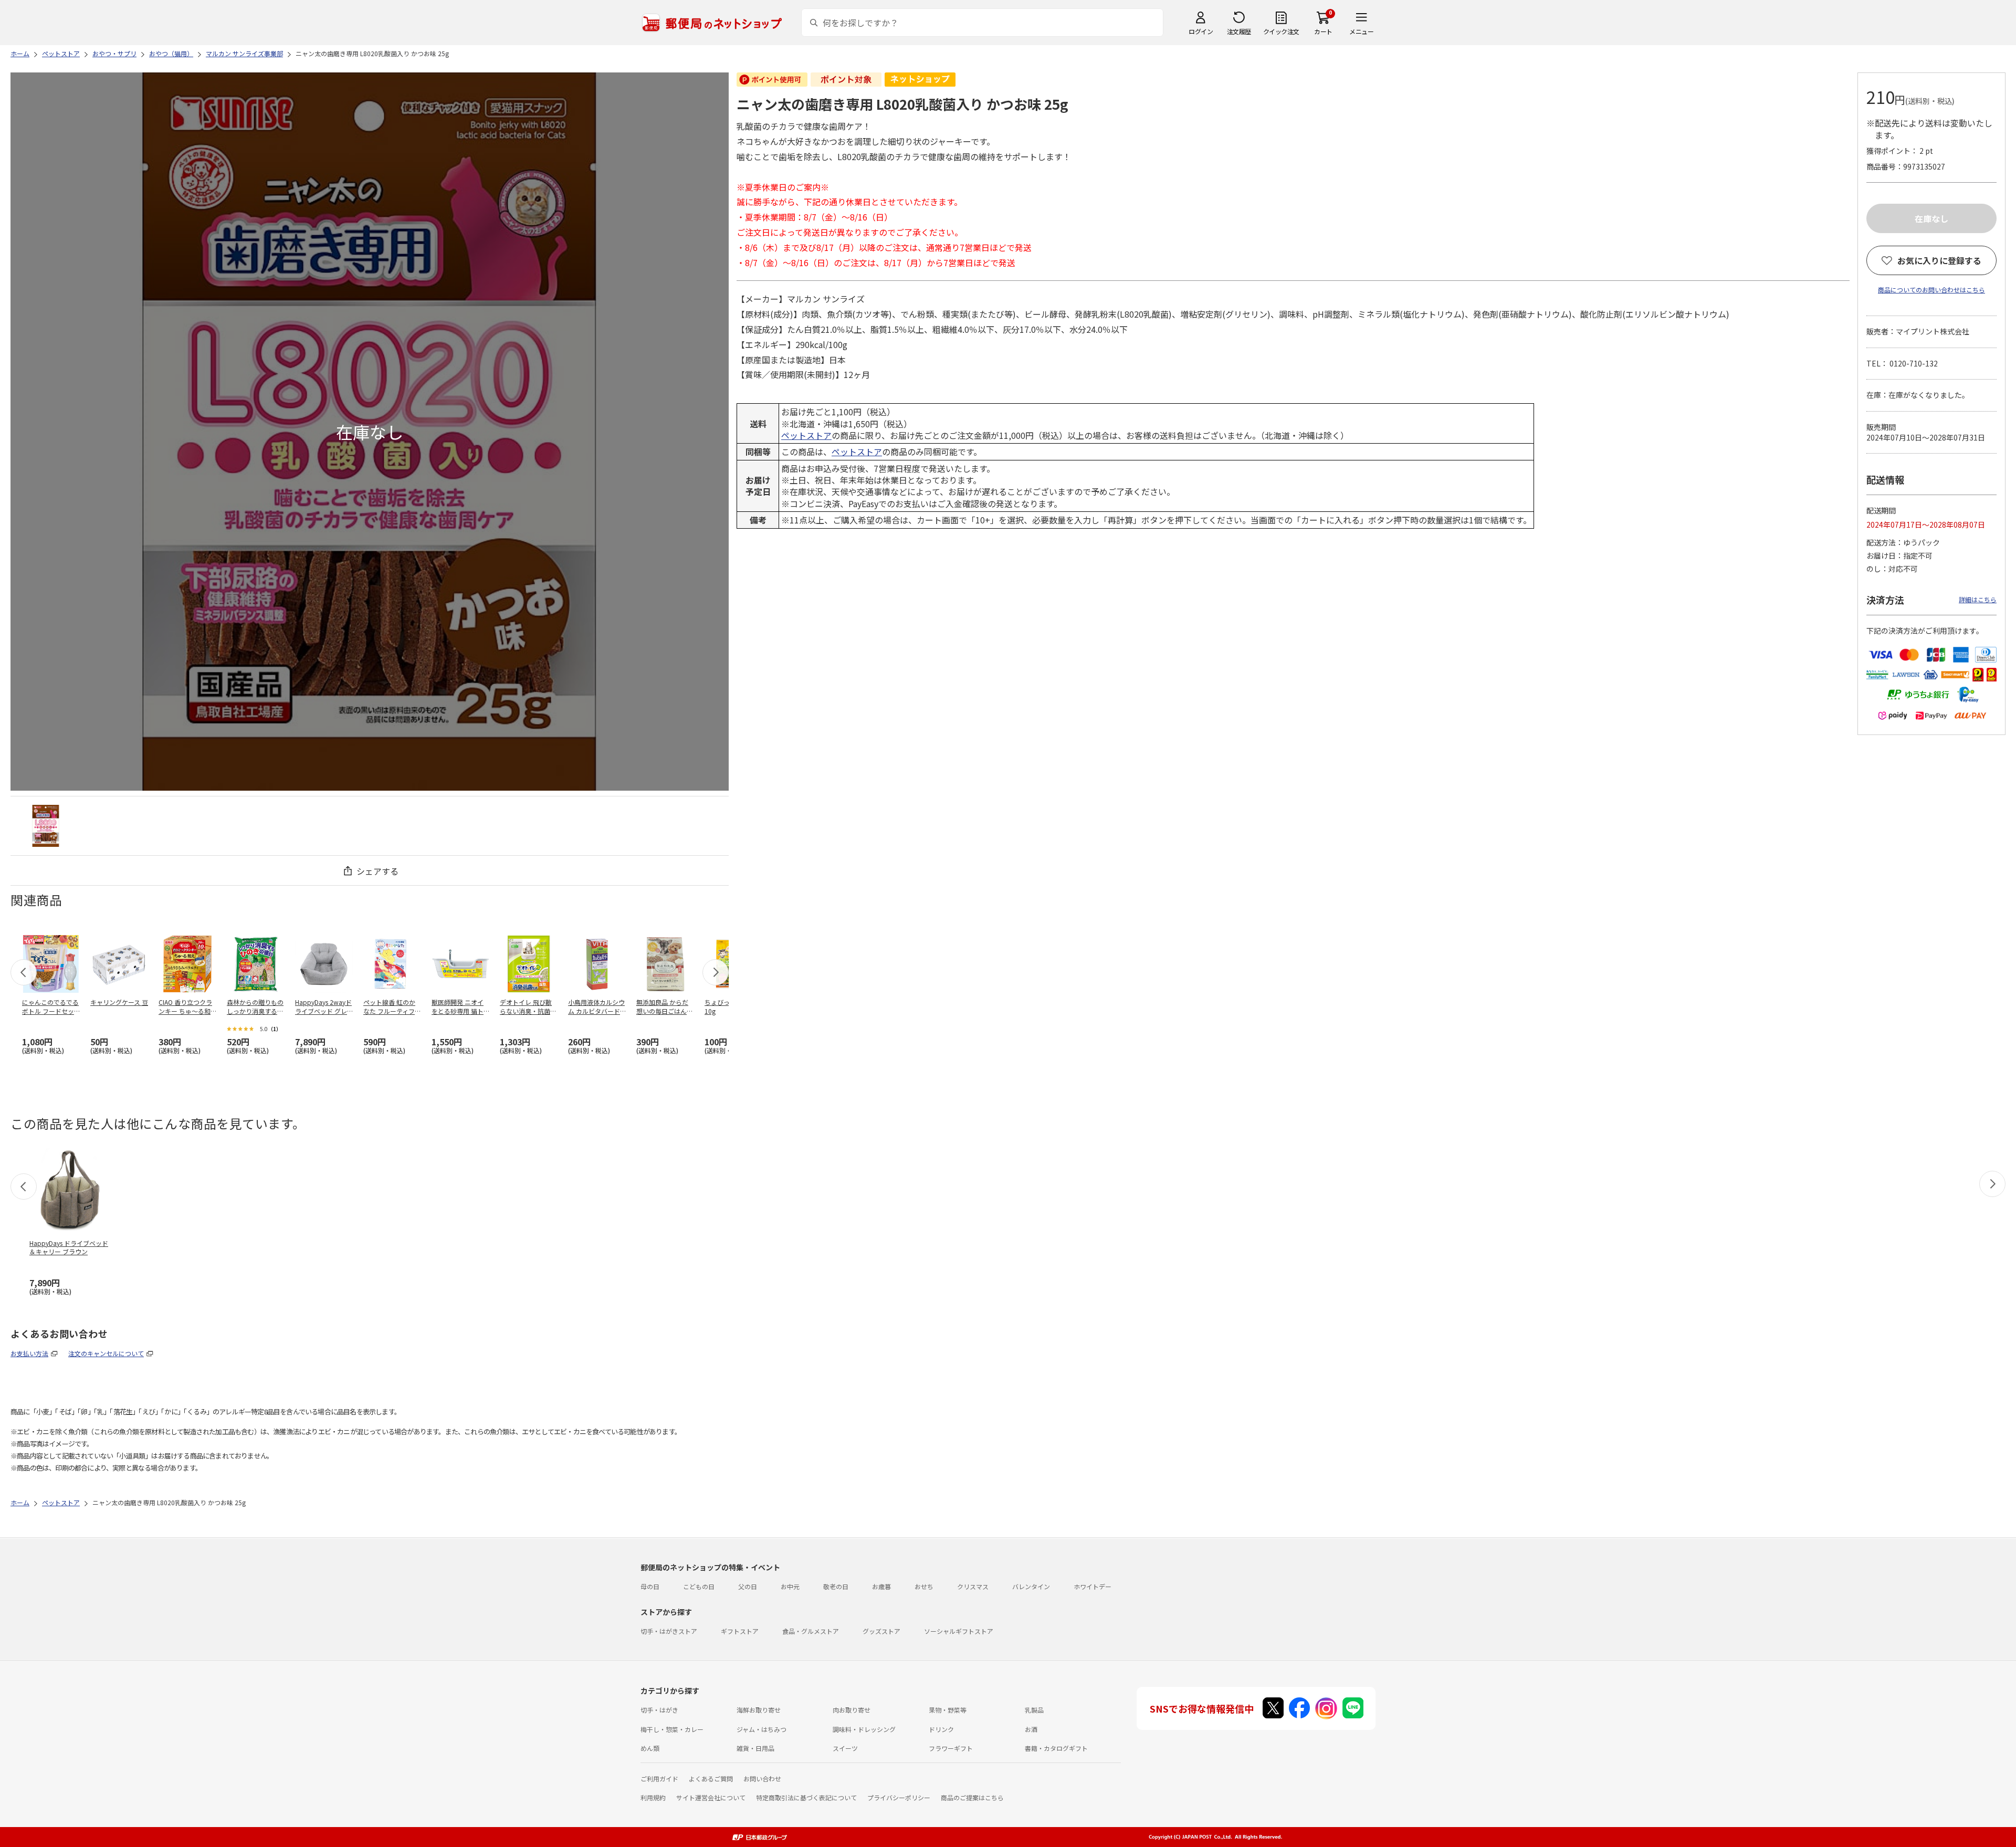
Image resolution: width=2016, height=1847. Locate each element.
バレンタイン (1031, 1586)
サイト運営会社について (711, 1797)
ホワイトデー (1093, 1586)
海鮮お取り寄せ (759, 1710)
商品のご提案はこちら (972, 1797)
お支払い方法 (29, 1353)
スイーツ (845, 1748)
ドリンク (941, 1729)
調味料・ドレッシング (864, 1729)
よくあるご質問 (711, 1778)
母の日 (650, 1586)
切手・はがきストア (669, 1631)
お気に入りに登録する (1939, 260)
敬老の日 (836, 1586)
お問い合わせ (762, 1778)
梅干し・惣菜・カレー (672, 1729)
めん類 (650, 1748)
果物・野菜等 (948, 1710)
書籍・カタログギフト (1056, 1748)
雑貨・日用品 (755, 1748)
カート (1323, 31)
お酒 (1031, 1729)
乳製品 (1034, 1710)
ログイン (1201, 31)
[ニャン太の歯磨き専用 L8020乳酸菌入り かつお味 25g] (46, 826)
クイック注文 (1281, 31)
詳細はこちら (1978, 599)
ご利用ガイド (659, 1778)
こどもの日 (699, 1586)
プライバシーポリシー (899, 1797)
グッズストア (881, 1631)
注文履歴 (1239, 31)
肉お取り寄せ (852, 1710)
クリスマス (973, 1586)
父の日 (748, 1586)
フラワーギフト (951, 1748)
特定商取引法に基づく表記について (806, 1797)
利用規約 (653, 1797)
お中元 (790, 1586)
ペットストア (806, 435)
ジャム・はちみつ (762, 1729)
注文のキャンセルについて (106, 1353)
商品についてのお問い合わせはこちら (1931, 290)
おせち (924, 1586)
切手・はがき (659, 1710)
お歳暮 (881, 1586)
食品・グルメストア (811, 1631)
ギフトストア (740, 1631)
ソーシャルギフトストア (959, 1631)
